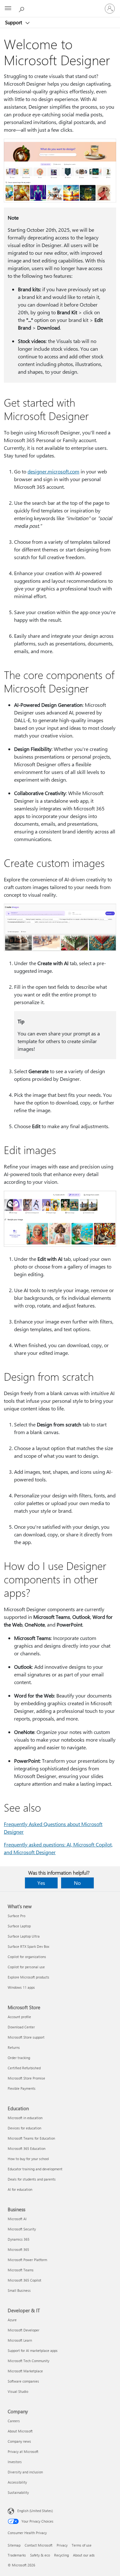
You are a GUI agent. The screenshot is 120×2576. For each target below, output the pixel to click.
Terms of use (82, 2545)
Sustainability (18, 2492)
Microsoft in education (25, 2118)
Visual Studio (18, 2391)
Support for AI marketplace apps (33, 2350)
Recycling (61, 2555)
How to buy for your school (28, 2159)
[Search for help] (22, 8)
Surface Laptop (19, 1926)
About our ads (84, 2555)
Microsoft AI (17, 2219)
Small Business (19, 2290)
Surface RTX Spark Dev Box (28, 1946)
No (77, 1883)
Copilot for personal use (26, 1967)
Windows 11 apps (21, 1987)
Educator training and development (35, 2169)
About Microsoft (20, 2431)
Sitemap (14, 2545)
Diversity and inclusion (25, 2472)
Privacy (62, 2545)
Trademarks (17, 2555)
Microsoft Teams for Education (31, 2138)
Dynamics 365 (19, 2239)
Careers (14, 2421)
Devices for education (24, 2128)
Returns (14, 2047)
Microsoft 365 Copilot (24, 2280)
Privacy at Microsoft (23, 2451)
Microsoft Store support (26, 2037)
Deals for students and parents (32, 2179)
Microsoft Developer (24, 2330)
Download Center (21, 2027)
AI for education (20, 2189)
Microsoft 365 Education (27, 2148)
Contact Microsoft (39, 2545)
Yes (41, 1883)
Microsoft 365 (18, 2249)
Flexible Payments (22, 2088)
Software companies (23, 2381)
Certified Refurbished (24, 2068)
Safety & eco (40, 2555)
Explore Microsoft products (28, 1977)
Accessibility (17, 2482)
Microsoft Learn (20, 2340)
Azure (12, 2320)
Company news (19, 2441)
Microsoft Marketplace (25, 2371)
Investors (15, 2462)
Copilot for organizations (27, 1957)
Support (14, 22)
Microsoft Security (22, 2229)
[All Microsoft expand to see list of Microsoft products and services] (8, 9)
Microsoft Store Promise (26, 2078)
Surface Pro (16, 1916)
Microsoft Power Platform (27, 2260)
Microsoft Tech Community (28, 2361)
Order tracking (19, 2058)
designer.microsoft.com (53, 471)
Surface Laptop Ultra (24, 1936)
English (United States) (35, 2511)
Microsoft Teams (21, 2270)
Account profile (19, 2017)
